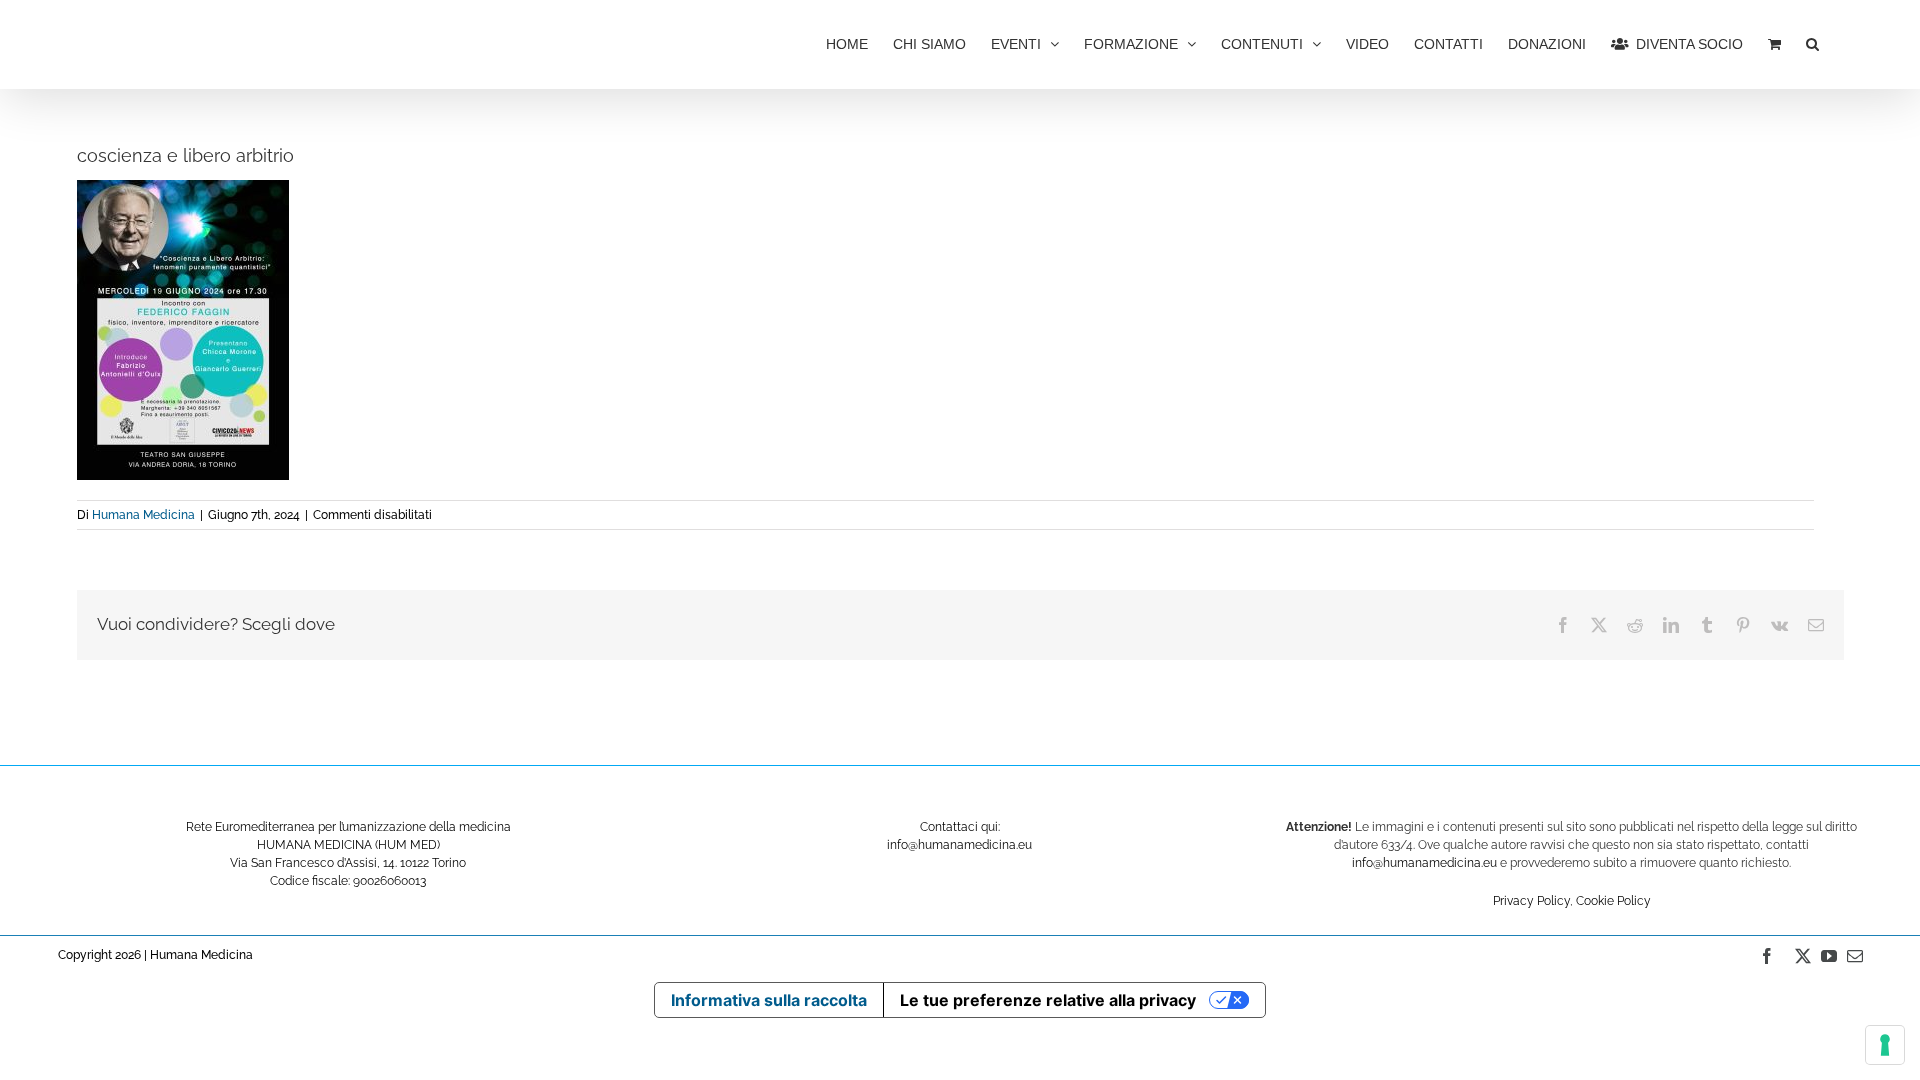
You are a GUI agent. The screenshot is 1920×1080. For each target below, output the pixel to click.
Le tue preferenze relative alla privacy (1048, 1000)
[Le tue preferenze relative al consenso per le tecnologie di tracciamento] (1885, 1045)
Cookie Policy (1613, 901)
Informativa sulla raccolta (769, 1000)
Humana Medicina (143, 515)
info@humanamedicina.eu (1424, 863)
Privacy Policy (1531, 901)
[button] (1812, 42)
